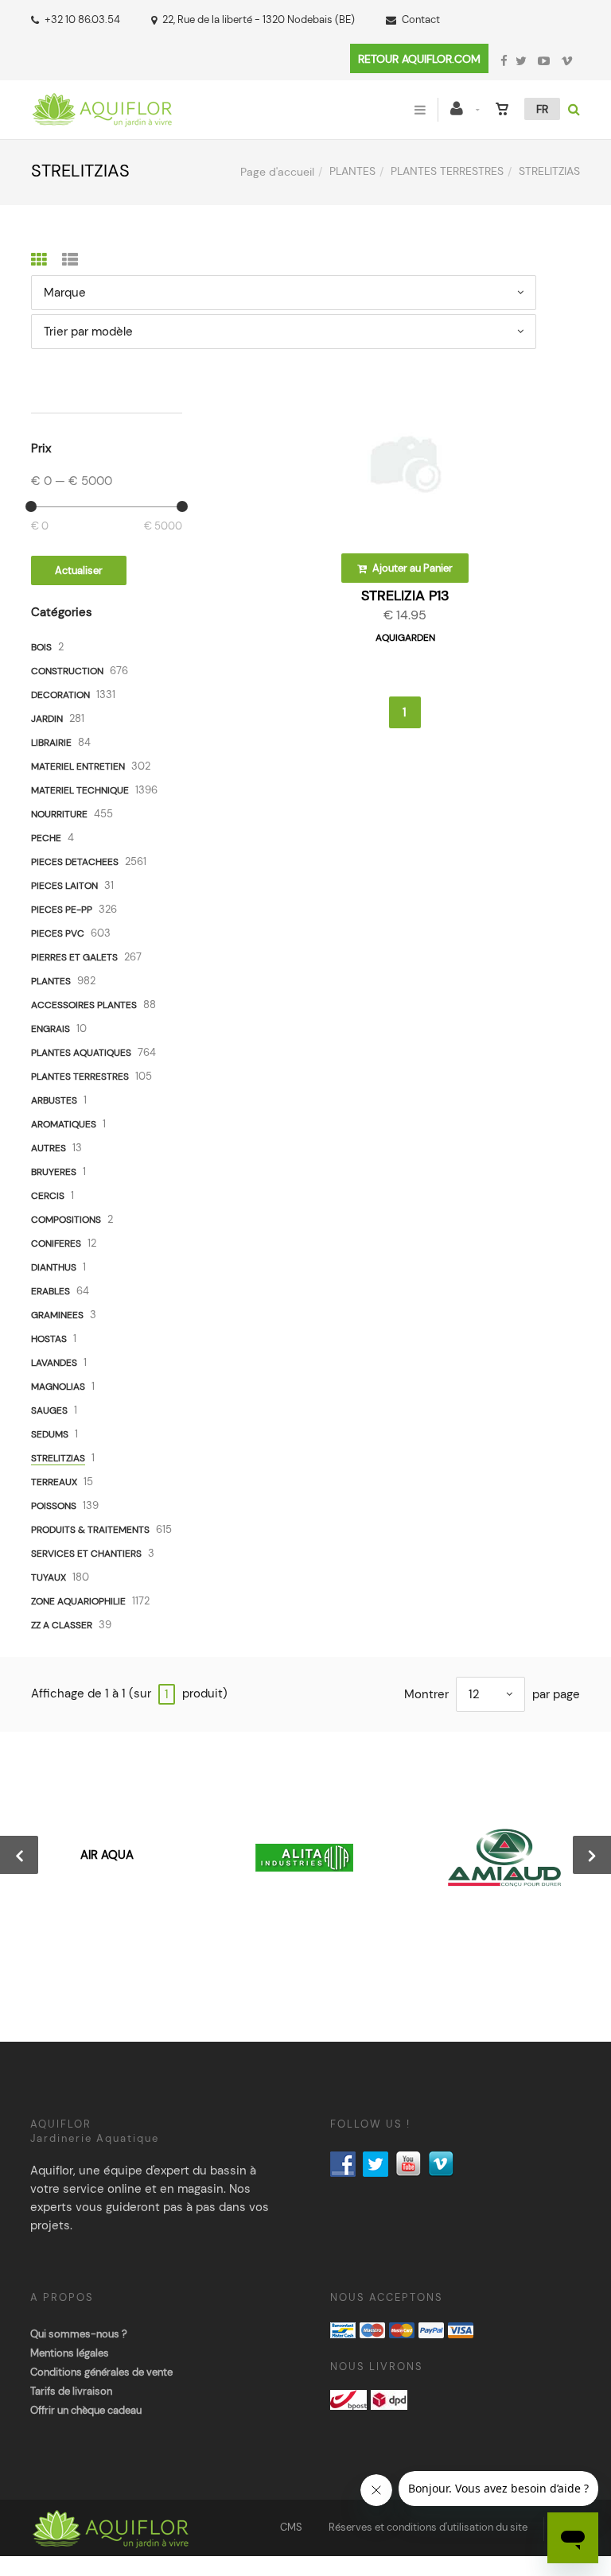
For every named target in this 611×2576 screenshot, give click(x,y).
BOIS (41, 647)
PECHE (46, 838)
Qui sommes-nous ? (79, 2334)
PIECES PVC (58, 933)
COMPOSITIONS (66, 1220)
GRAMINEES (57, 1315)
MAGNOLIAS (58, 1387)
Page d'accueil (277, 172)
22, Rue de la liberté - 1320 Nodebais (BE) (259, 19)
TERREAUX (54, 1482)
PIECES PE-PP (62, 910)
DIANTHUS (54, 1267)
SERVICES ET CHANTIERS (86, 1554)
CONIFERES (56, 1243)
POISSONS (54, 1506)
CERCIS (48, 1196)
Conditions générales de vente (101, 2372)
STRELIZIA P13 (405, 596)
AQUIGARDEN (405, 638)
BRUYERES (54, 1172)
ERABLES (51, 1291)
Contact (421, 19)
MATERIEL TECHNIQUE (80, 790)
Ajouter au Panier (411, 568)
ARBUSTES (54, 1100)
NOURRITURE (59, 814)
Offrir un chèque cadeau (86, 2410)
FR (542, 109)
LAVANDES (54, 1363)
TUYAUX (49, 1577)
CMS (291, 2527)
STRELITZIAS (58, 1458)
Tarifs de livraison (71, 2391)
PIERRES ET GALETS (74, 957)
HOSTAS (49, 1339)
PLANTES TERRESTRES (447, 171)
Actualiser (79, 570)
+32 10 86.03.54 (82, 19)
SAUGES (49, 1410)
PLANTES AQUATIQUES (81, 1053)
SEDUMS (50, 1434)
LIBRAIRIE (51, 743)
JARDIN (47, 719)
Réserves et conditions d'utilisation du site (428, 2527)
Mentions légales (70, 2353)
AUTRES (49, 1148)
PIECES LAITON (64, 886)
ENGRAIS (51, 1029)
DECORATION (60, 695)
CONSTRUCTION (67, 671)
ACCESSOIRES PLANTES (84, 1005)
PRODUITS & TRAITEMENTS (90, 1530)
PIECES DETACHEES (75, 862)
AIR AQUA (107, 1855)
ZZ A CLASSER (62, 1625)
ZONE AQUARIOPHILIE (78, 1601)
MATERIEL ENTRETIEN (78, 766)
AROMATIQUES (64, 1124)
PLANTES (352, 171)
